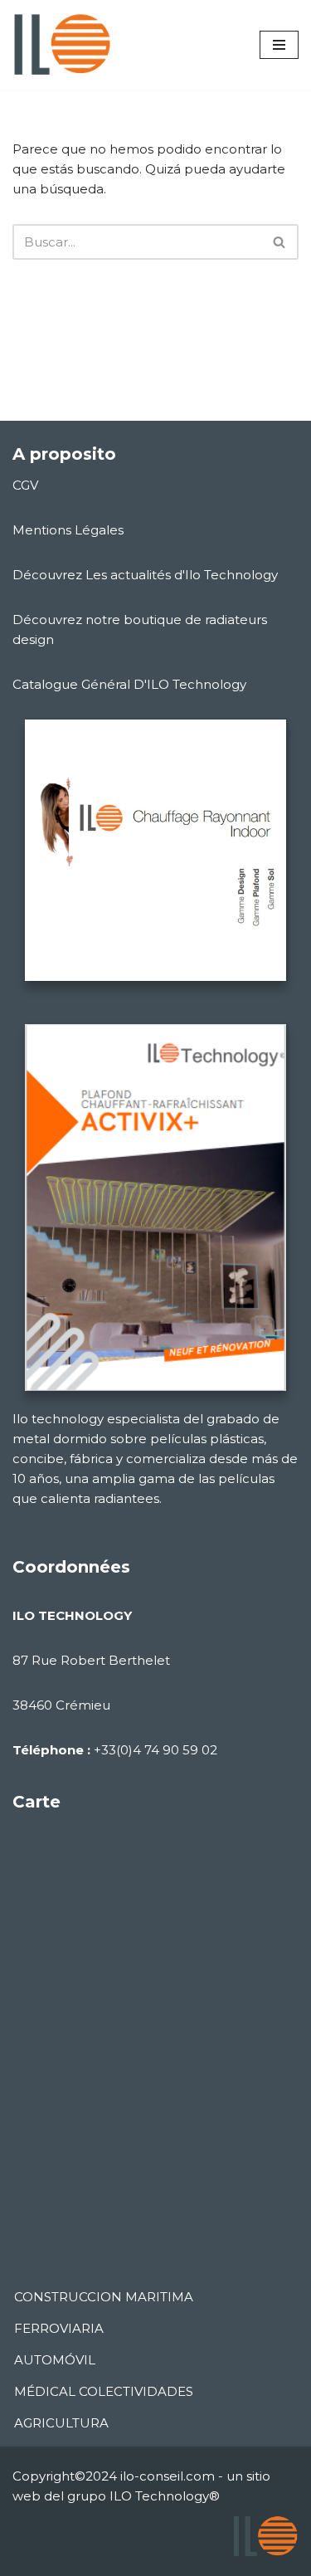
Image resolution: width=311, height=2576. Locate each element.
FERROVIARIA (59, 2328)
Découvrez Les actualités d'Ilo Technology (145, 575)
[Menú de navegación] (279, 45)
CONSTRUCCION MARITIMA (104, 2297)
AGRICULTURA (61, 2423)
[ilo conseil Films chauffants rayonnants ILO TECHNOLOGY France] (62, 45)
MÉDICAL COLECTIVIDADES (104, 2391)
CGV (25, 485)
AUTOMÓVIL (55, 2360)
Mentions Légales (68, 530)
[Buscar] (280, 242)
